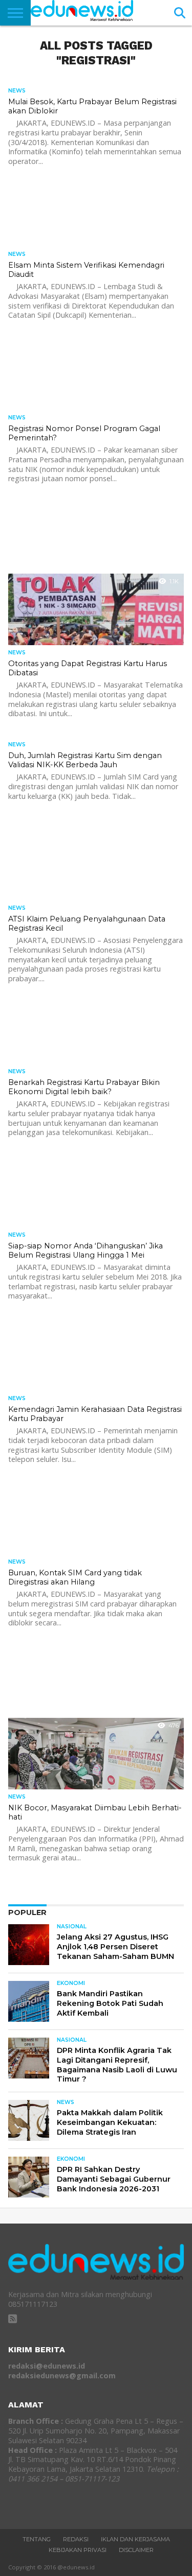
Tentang (37, 2539)
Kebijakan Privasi (78, 2550)
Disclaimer (136, 2550)
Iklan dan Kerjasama (135, 2539)
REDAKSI (76, 2539)
